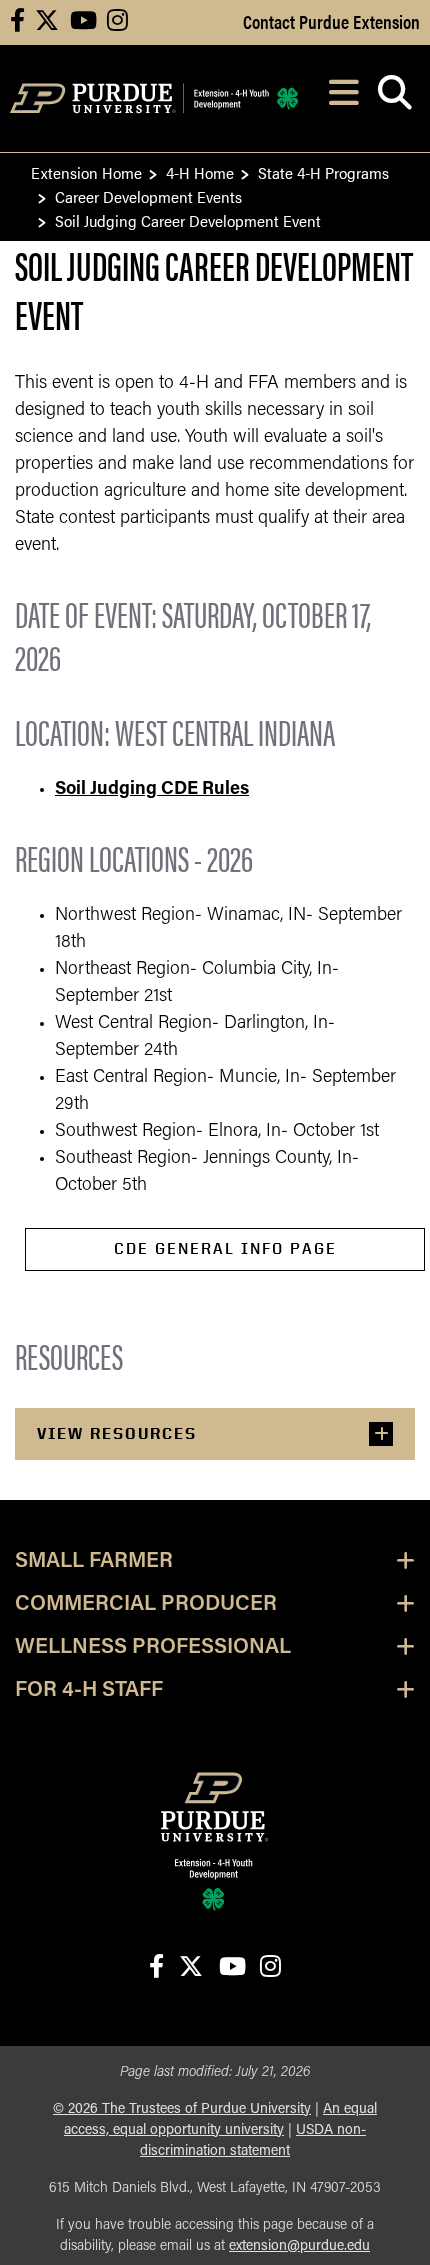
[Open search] (394, 98)
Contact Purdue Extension (331, 21)
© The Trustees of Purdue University (182, 2109)
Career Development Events (148, 196)
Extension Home (86, 172)
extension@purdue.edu (299, 2246)
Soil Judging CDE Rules (152, 790)
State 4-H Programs (323, 172)
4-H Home (200, 172)
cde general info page (225, 1248)
